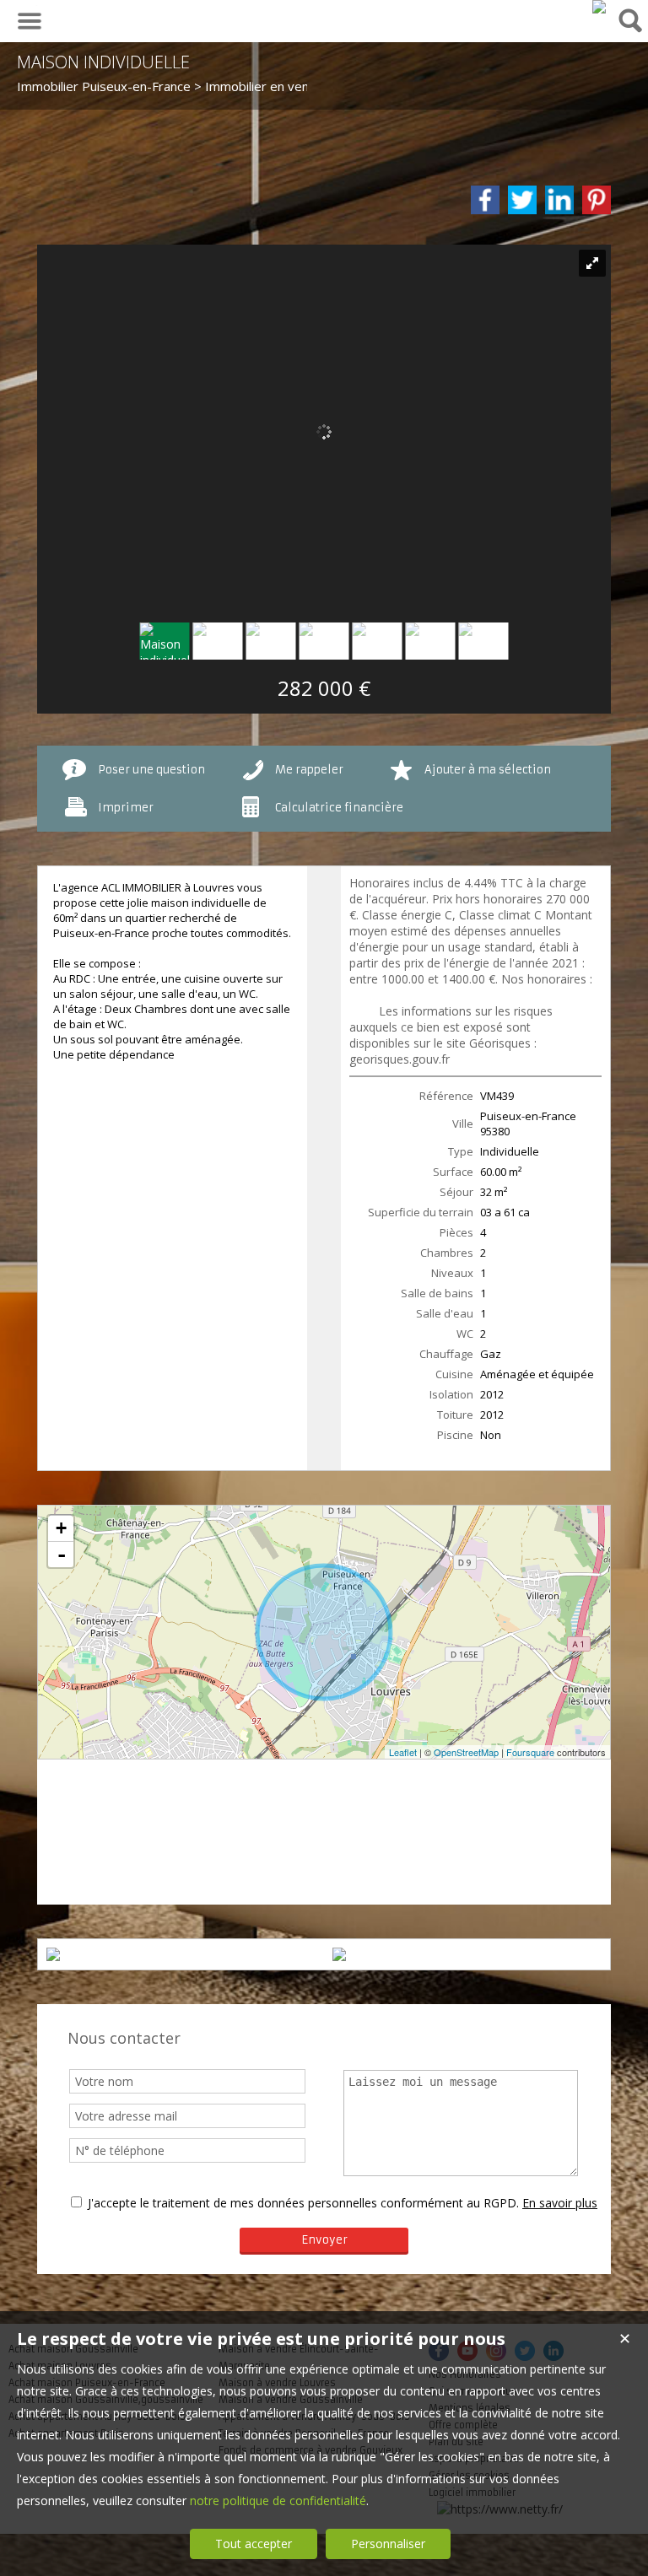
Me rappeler (309, 770)
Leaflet (403, 1752)
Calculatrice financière (339, 808)
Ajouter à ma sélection (488, 770)
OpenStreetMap (466, 1752)
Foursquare (530, 1752)
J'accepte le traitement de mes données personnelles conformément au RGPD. (303, 2203)
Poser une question (151, 770)
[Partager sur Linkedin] (559, 200)
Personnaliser (388, 2544)
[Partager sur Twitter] (522, 200)
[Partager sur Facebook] (485, 200)
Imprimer (126, 808)
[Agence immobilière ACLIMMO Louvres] (599, 7)
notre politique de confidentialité (278, 2501)
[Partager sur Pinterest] (597, 200)
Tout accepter (254, 2544)
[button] (109, 1783)
